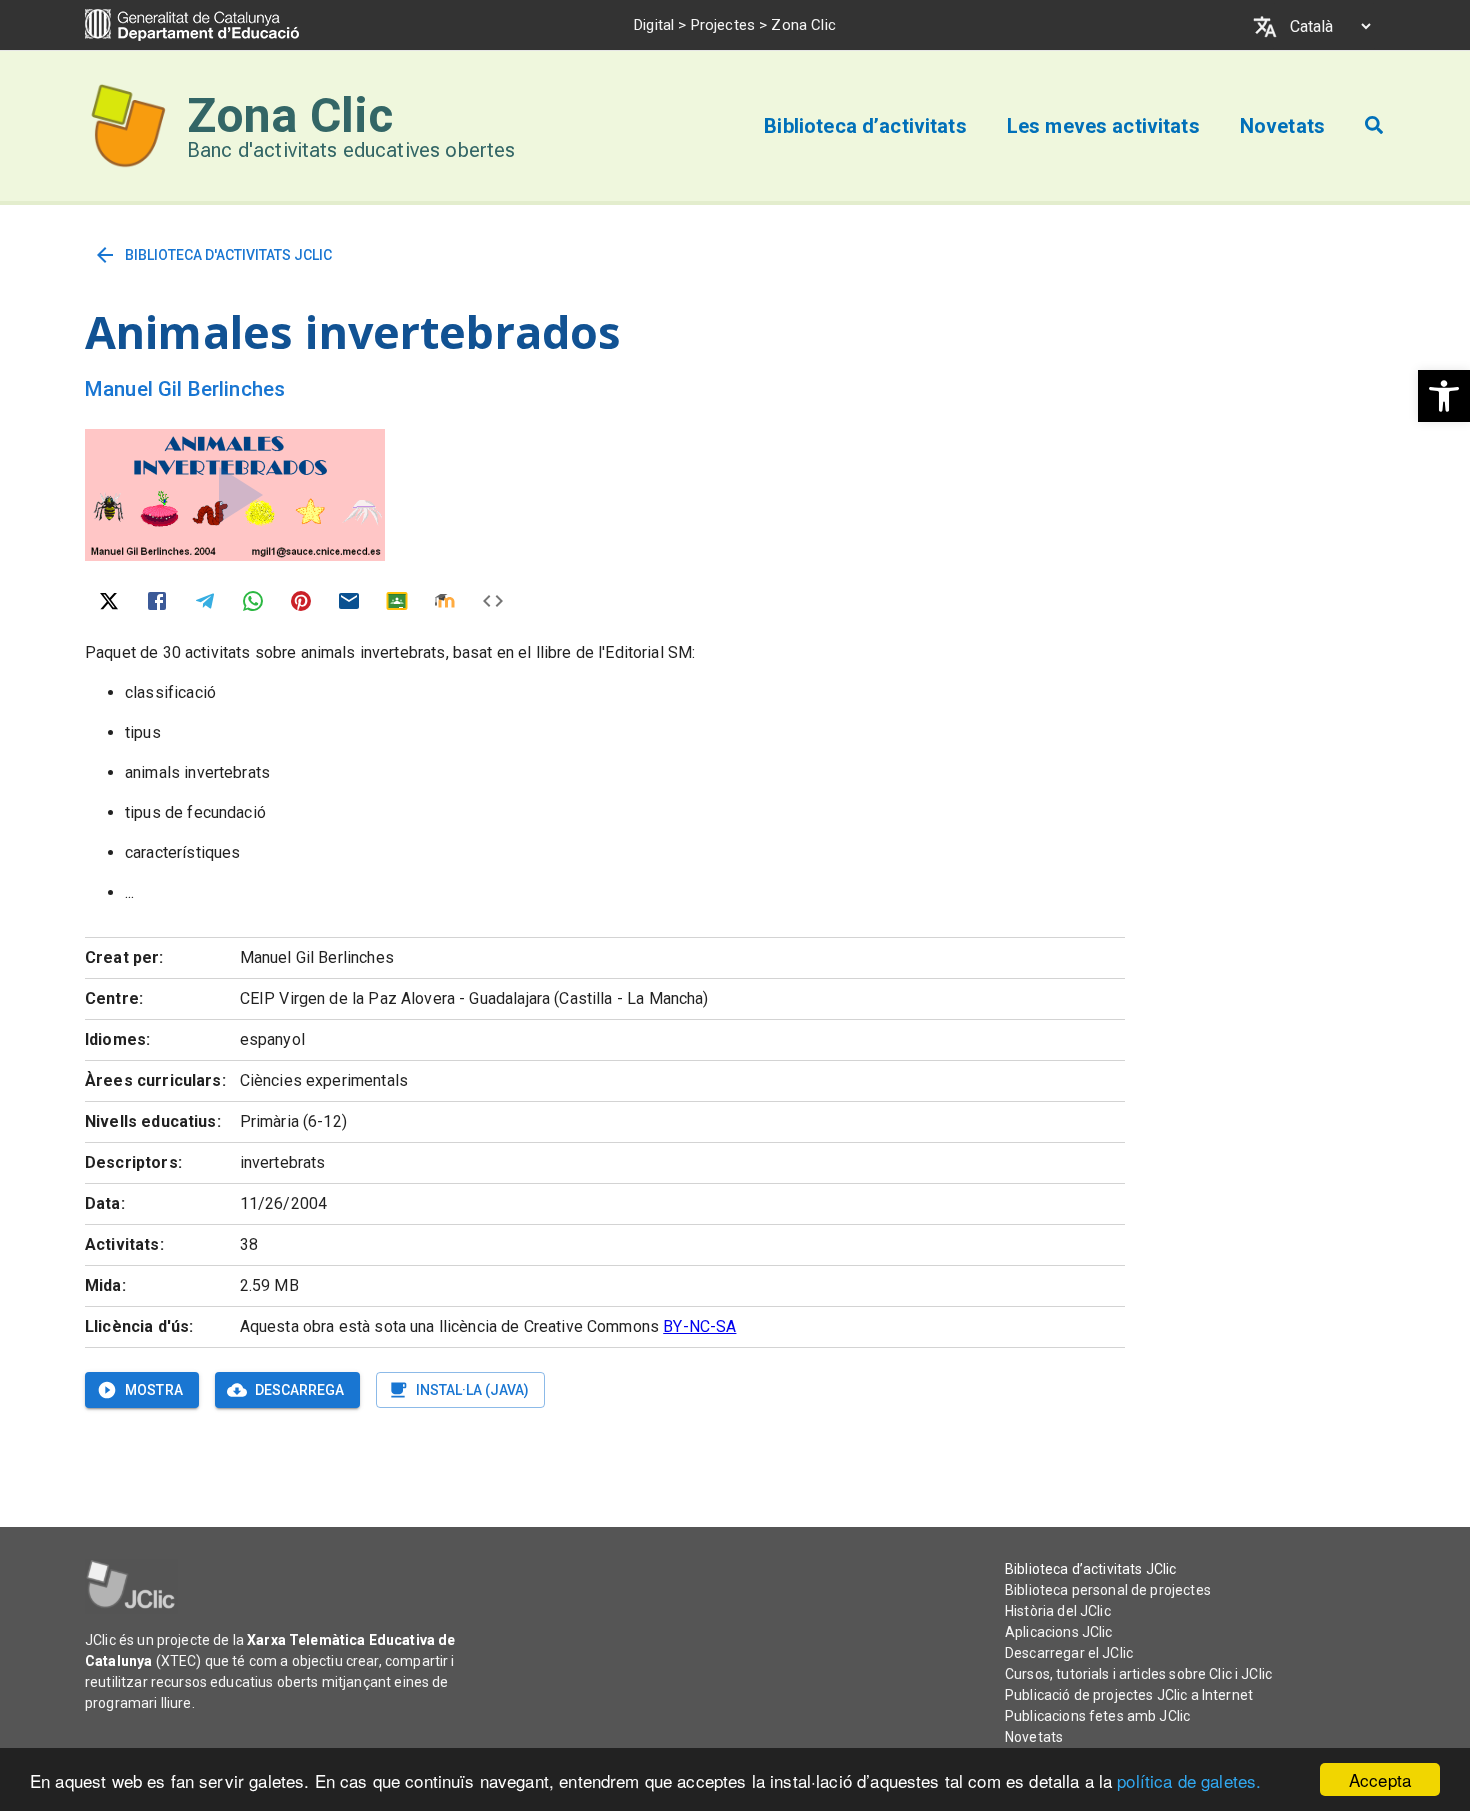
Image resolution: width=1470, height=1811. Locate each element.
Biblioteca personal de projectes (1108, 1590)
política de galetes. (1189, 1780)
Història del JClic (1058, 1611)
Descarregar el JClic (1069, 1653)
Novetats (1034, 1737)
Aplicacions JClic (1059, 1632)
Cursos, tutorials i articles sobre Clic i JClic (1138, 1674)
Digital (654, 25)
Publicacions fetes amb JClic (1097, 1716)
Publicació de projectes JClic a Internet (1129, 1695)
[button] (1444, 396)
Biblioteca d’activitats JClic (1090, 1569)
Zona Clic (290, 115)
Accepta (1380, 1779)
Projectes (723, 25)
